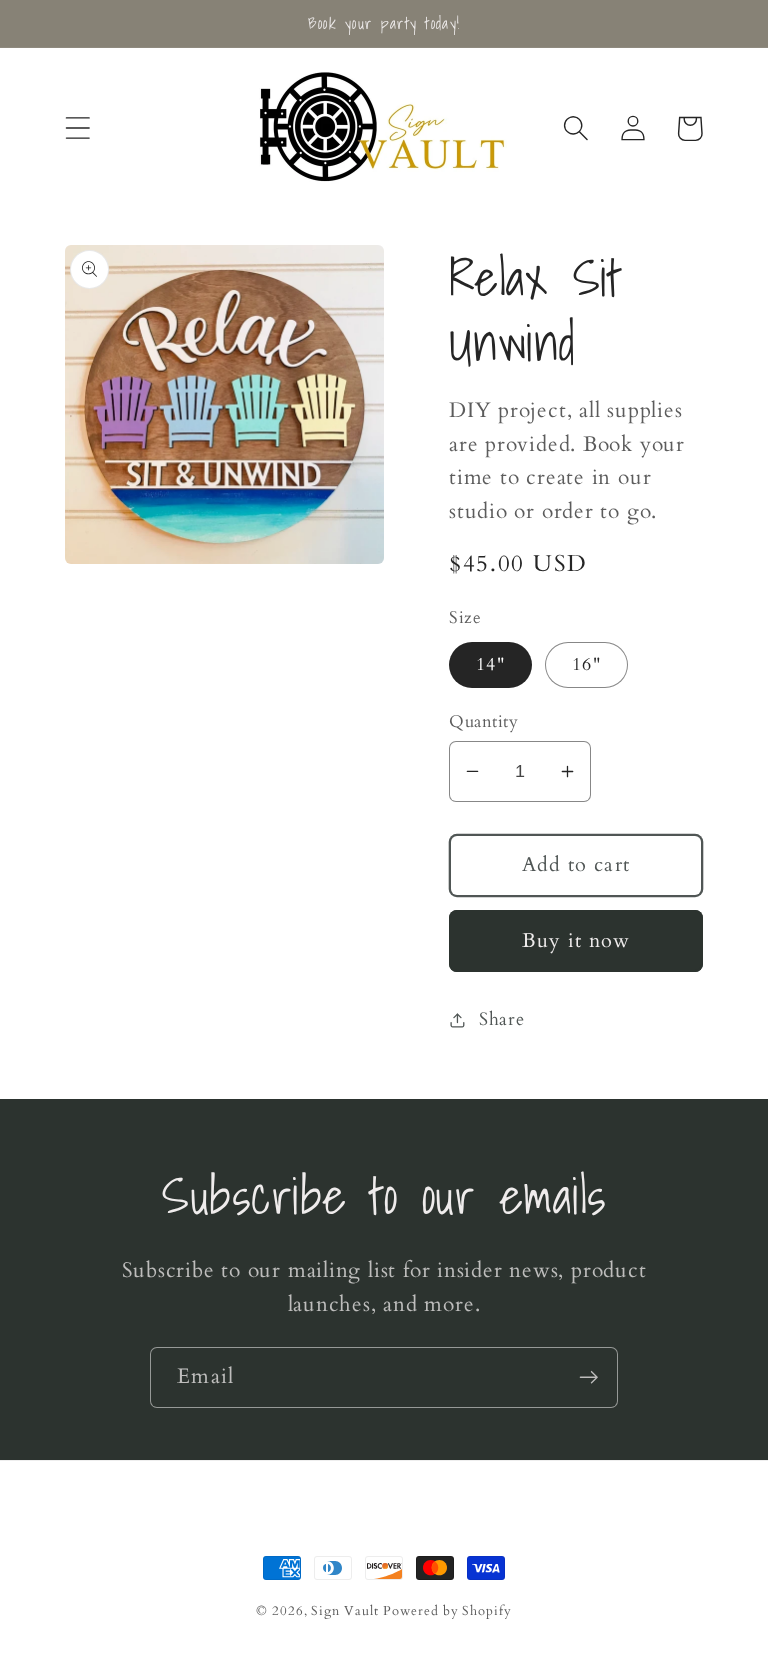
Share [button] (502, 1019)
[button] (77, 128)
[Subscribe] (588, 1377)
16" (586, 664)
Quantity (483, 721)
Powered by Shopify (447, 1611)
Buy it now (576, 941)
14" (490, 664)
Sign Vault (344, 1611)
